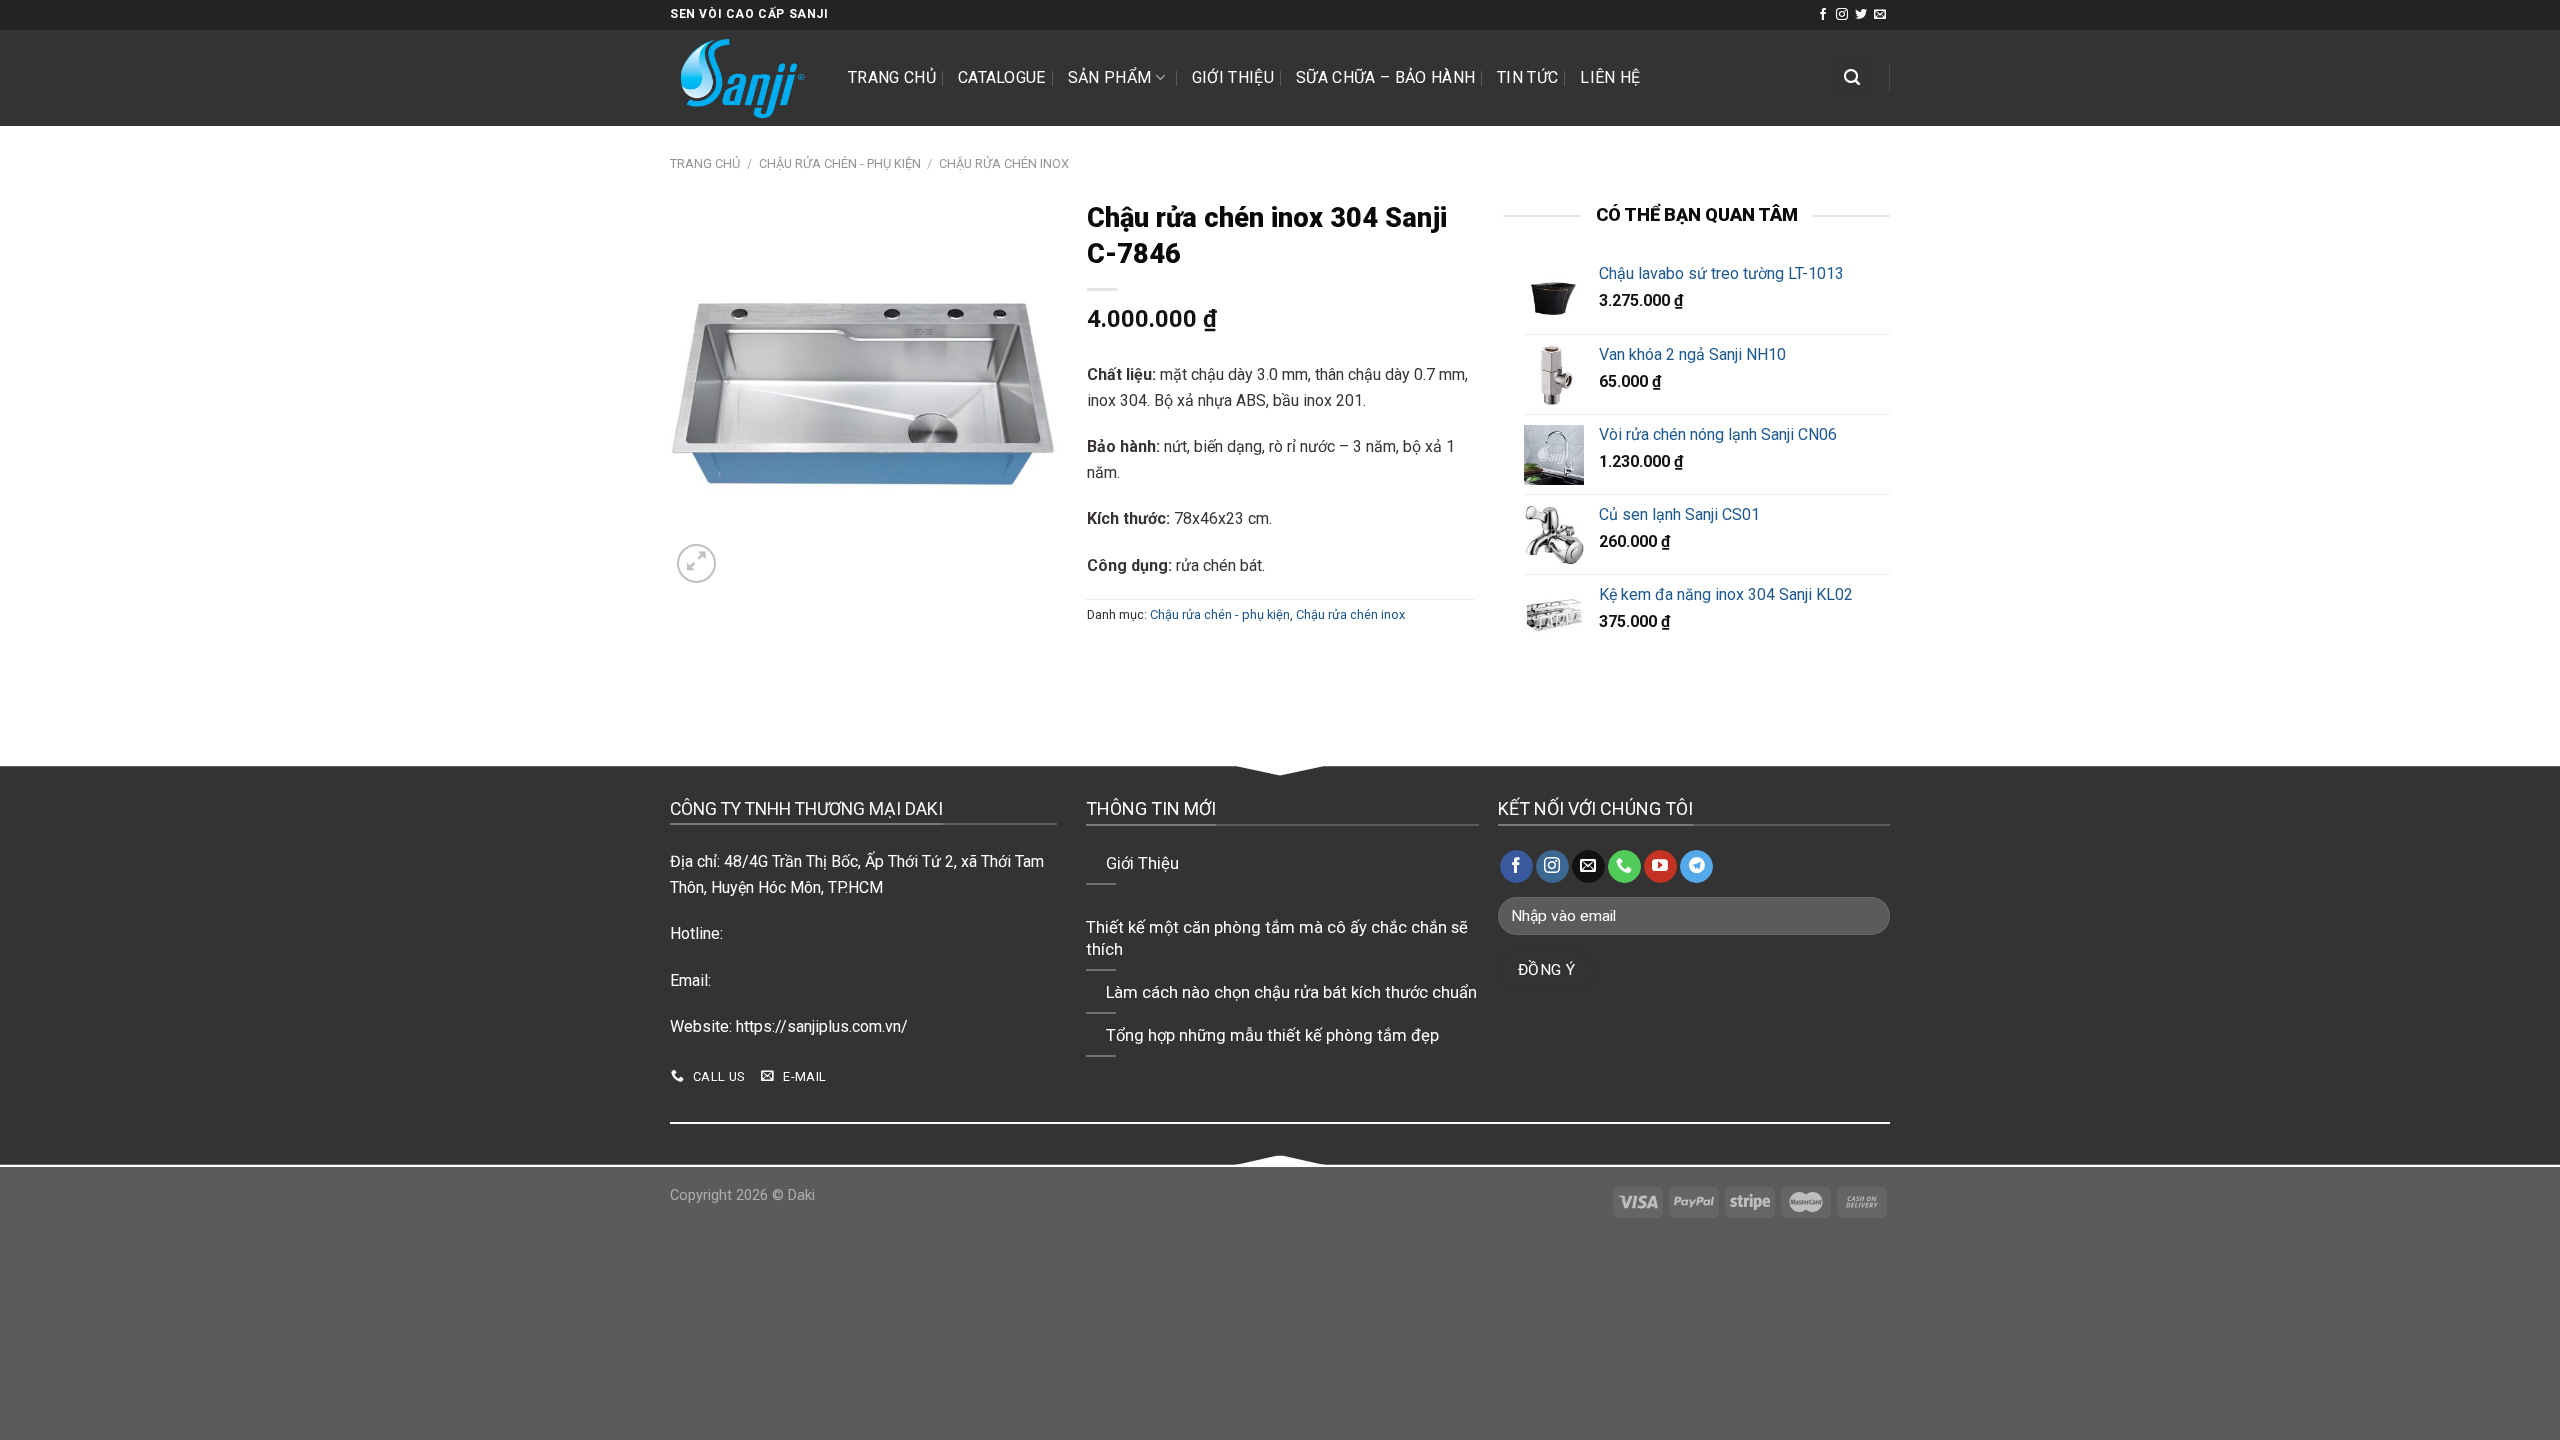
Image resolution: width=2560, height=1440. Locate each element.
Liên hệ (1610, 77)
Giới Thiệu (1233, 77)
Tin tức (1527, 77)
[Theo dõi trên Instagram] (1842, 15)
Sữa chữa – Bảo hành (1385, 77)
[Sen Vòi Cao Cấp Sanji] (744, 78)
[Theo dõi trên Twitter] (1861, 15)
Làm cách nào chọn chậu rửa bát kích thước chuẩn (1291, 992)
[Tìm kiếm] (1852, 78)
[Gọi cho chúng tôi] (1624, 867)
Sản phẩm (1110, 77)
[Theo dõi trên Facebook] (1823, 15)
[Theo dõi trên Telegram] (1696, 867)
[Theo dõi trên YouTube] (1660, 867)
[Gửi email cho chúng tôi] (1880, 15)
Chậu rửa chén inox (1004, 163)
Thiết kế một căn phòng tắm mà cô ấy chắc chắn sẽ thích (1277, 938)
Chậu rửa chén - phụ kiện (840, 163)
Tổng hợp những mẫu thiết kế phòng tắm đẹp (1272, 1035)
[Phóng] (696, 563)
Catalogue (1002, 77)
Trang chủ (892, 77)
